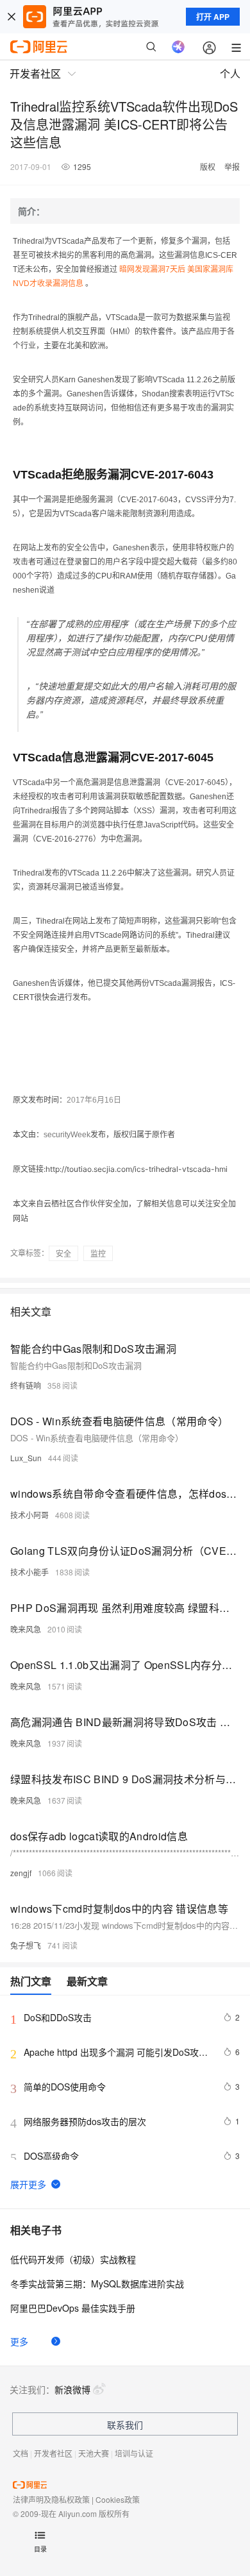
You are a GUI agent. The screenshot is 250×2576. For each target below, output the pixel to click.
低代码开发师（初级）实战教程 (73, 2259)
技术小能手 (29, 1572)
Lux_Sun (26, 1458)
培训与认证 (134, 2453)
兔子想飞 (26, 1945)
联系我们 (125, 2425)
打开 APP (213, 17)
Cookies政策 (118, 2499)
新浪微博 (72, 2389)
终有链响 (26, 1385)
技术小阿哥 (29, 1515)
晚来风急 (26, 1629)
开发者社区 (53, 2453)
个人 (230, 73)
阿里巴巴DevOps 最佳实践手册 (73, 2308)
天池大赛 (94, 2453)
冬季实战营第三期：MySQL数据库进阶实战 (97, 2284)
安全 (63, 1253)
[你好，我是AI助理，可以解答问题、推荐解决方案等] (178, 47)
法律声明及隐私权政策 (51, 2499)
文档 (21, 2453)
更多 (19, 2341)
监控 (98, 1253)
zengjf (21, 1873)
